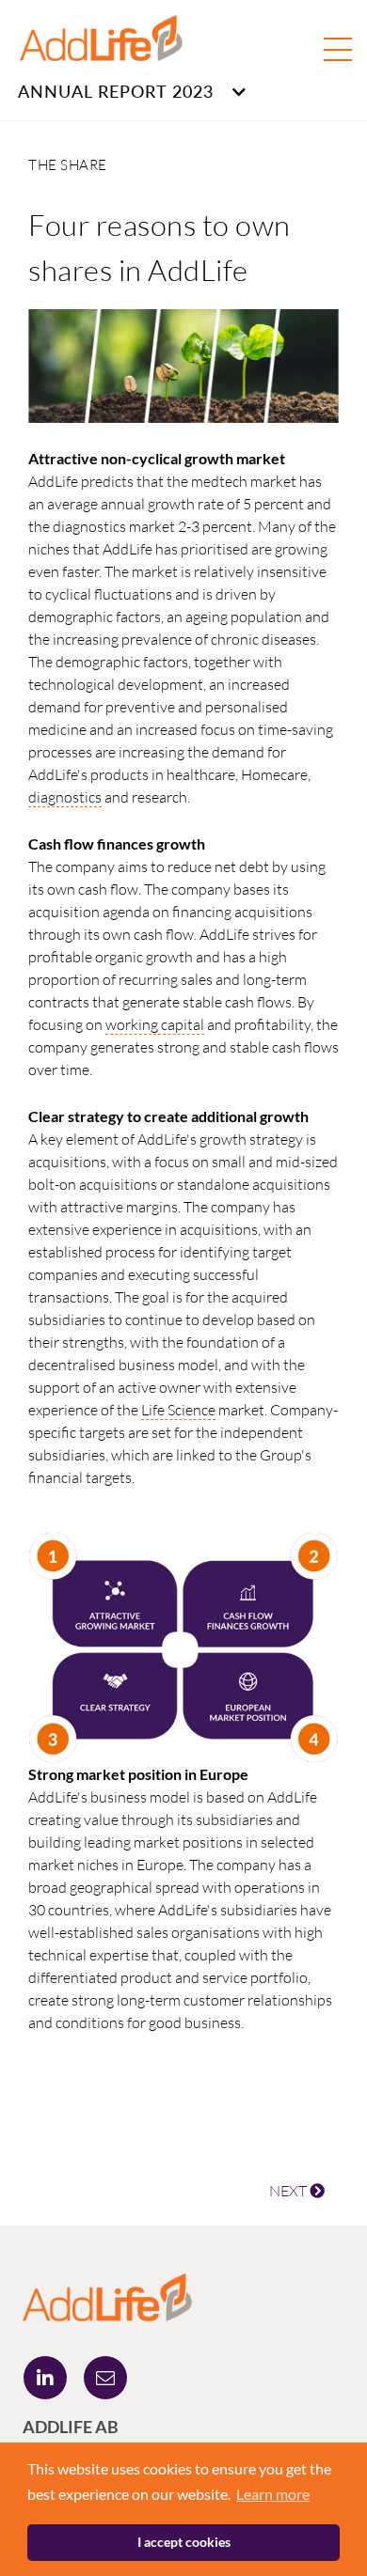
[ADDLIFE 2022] (107, 2295)
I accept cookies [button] (184, 2542)
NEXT (289, 2191)
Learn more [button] (273, 2494)
